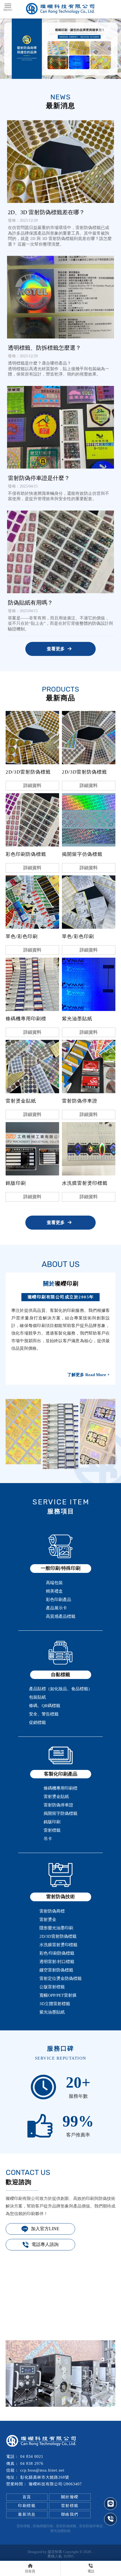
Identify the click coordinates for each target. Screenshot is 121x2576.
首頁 (27, 2497)
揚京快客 (55, 2552)
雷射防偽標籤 (66, 2526)
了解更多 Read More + (88, 1375)
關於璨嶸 (70, 2497)
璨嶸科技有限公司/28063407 (55, 2484)
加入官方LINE (45, 2229)
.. (93, 2552)
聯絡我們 (70, 2514)
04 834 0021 (32, 2457)
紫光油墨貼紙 (60, 2531)
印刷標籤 (27, 2506)
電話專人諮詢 (45, 2244)
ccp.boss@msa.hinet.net (42, 2470)
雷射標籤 (70, 2506)
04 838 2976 (32, 2464)
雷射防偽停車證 (91, 2526)
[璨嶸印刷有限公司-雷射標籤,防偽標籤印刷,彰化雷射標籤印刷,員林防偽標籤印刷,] (60, 9)
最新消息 (27, 2514)
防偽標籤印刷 (43, 2526)
